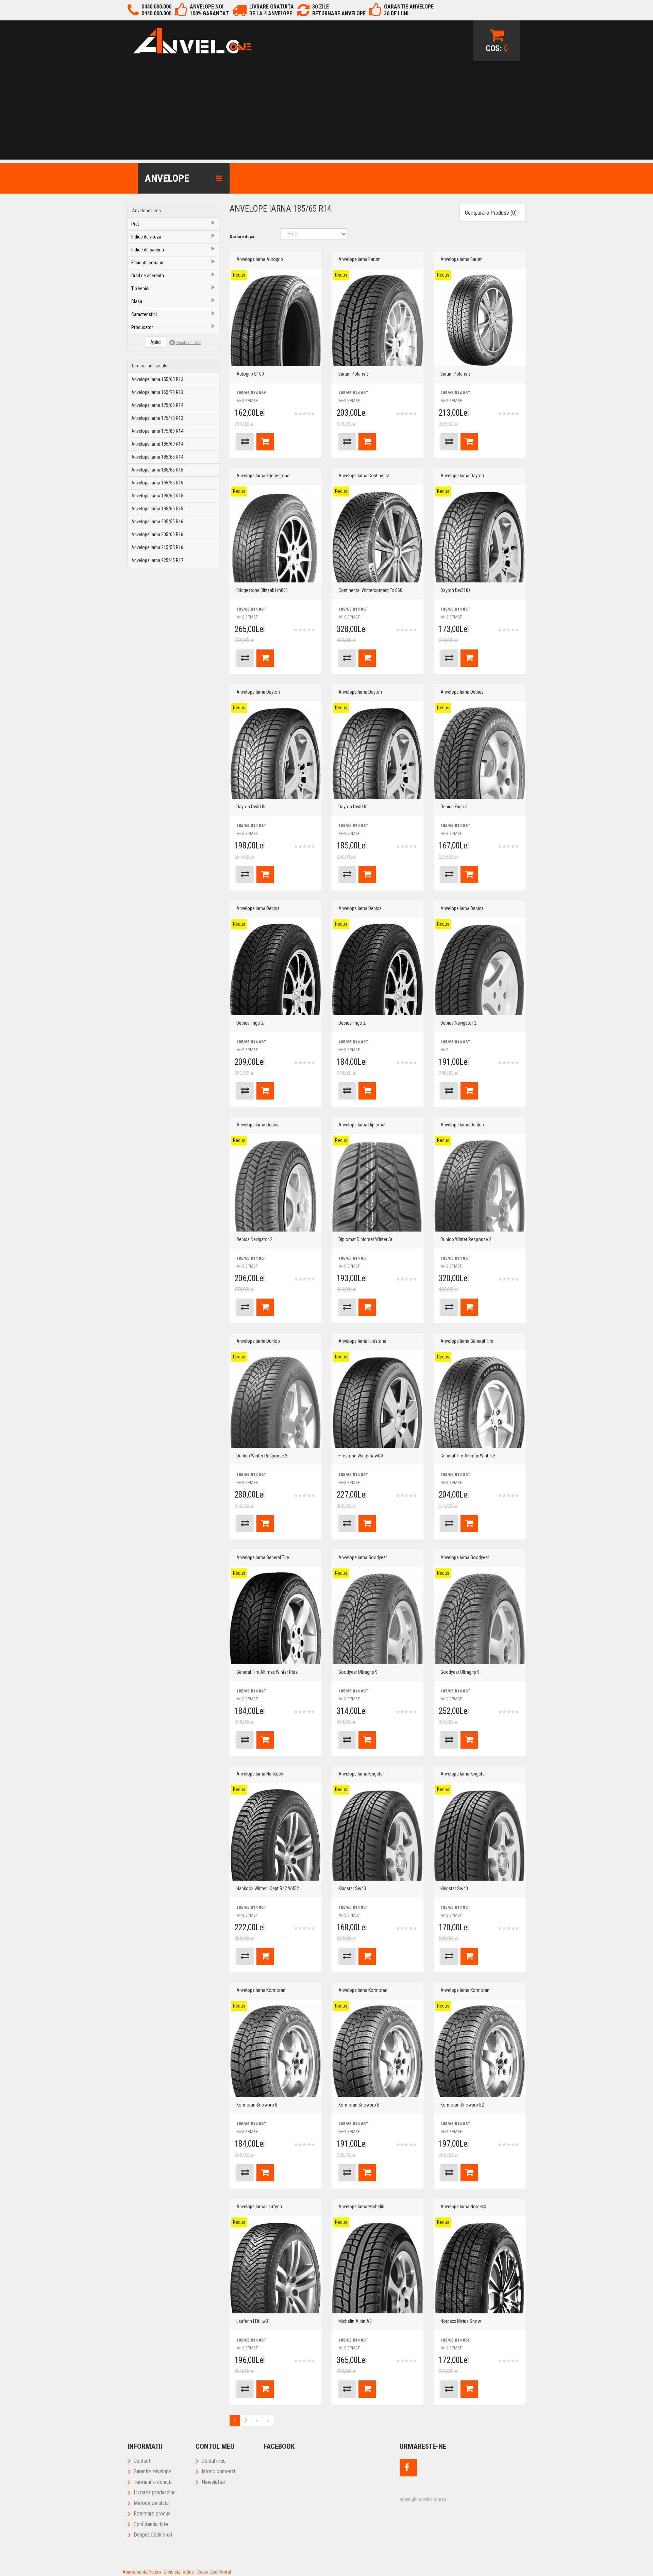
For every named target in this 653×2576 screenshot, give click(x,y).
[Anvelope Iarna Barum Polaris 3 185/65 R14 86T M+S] (378, 320)
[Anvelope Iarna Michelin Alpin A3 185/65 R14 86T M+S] (378, 2267)
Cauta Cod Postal (214, 2572)
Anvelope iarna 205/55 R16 (157, 522)
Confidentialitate (151, 2524)
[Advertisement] (326, 112)
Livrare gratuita (272, 7)
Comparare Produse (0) (491, 213)
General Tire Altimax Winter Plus (267, 1672)
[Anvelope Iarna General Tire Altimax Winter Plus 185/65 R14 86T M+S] (275, 1618)
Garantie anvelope (153, 2471)
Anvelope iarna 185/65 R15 (157, 470)
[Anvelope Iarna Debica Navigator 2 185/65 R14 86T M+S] (480, 969)
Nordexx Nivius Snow (461, 2321)
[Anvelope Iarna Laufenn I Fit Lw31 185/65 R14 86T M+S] (275, 2267)
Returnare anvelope (339, 13)
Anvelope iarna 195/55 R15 (157, 483)
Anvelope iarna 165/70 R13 (157, 392)
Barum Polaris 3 (354, 374)
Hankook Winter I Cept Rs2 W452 (268, 1888)
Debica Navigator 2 (458, 1023)
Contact (142, 2461)
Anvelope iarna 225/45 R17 (157, 560)
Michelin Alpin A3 (355, 2321)
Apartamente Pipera (142, 2572)
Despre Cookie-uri (153, 2535)
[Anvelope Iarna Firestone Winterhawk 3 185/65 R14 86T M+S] (378, 1402)
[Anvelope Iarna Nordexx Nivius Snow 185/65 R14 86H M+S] (480, 2267)
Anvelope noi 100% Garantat (209, 10)
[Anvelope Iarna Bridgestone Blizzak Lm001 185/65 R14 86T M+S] (275, 536)
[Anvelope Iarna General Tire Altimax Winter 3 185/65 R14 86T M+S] (480, 1402)
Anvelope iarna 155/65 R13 (157, 379)
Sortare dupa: (242, 237)
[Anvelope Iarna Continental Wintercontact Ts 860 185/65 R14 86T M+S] (378, 536)
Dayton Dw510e (456, 590)
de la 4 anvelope (271, 13)
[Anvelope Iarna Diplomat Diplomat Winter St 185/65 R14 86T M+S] (378, 1186)
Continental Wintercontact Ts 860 (370, 590)
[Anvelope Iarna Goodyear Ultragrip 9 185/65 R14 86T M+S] (378, 1618)
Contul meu (214, 2461)
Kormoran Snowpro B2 (462, 2105)
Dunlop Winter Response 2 (466, 1239)
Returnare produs (152, 2514)
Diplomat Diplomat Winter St (365, 1239)
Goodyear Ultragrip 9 (358, 1672)
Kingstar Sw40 (352, 1888)
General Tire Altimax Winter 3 (468, 1456)
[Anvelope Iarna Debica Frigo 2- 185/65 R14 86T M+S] (275, 969)
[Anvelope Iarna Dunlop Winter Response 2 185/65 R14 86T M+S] (480, 1186)
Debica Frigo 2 (454, 807)
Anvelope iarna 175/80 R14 (157, 431)
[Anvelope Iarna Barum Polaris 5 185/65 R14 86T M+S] (480, 320)
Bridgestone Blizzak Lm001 (262, 590)
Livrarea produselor (154, 2492)
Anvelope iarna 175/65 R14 (157, 405)
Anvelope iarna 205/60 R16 (157, 534)
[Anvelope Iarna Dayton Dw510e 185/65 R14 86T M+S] (480, 536)
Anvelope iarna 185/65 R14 (157, 457)
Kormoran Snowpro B (257, 2105)
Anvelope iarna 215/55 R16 (157, 547)
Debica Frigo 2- (251, 1023)
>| (268, 2421)
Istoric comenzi (218, 2471)
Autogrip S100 (250, 374)
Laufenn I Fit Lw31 (253, 2321)
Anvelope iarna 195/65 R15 (157, 509)
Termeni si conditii (153, 2482)
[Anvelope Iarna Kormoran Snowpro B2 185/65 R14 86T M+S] (480, 2051)
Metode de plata (151, 2503)
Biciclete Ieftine (179, 2572)
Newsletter (214, 2482)
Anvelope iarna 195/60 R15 (157, 496)
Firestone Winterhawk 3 (361, 1456)
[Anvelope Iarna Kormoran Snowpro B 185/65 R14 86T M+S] (275, 2051)
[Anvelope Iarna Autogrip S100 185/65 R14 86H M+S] (275, 320)
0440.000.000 (156, 7)
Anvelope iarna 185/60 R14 (157, 444)
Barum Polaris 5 (456, 374)
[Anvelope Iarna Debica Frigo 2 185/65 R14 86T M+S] (480, 753)
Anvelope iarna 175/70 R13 (157, 418)
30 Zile (321, 7)
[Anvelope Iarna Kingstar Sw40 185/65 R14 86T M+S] (378, 1835)
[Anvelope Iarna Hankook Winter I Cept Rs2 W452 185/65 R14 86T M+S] (275, 1835)
